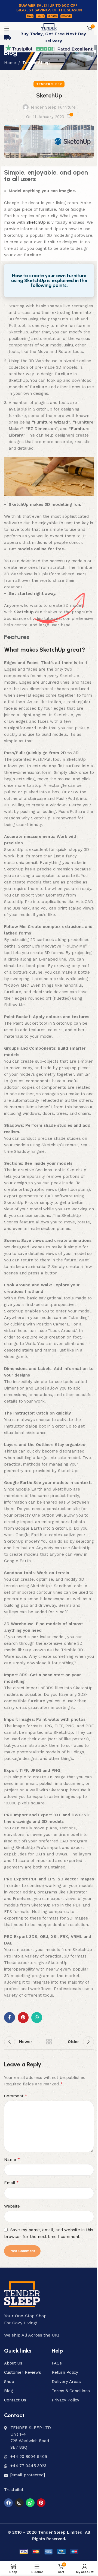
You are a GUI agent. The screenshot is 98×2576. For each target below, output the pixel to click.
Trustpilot (14, 2490)
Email (11, 2183)
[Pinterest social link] (23, 2018)
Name (12, 2159)
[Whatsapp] (30, 2503)
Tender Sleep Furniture (53, 107)
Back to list (49, 2042)
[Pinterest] (41, 2503)
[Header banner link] (49, 11)
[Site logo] (49, 28)
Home (10, 63)
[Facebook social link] (10, 2018)
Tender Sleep (36, 63)
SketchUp (36, 222)
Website (12, 2206)
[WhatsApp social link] (37, 2018)
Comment (16, 2096)
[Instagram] (19, 2503)
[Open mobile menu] (7, 29)
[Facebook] (8, 2503)
